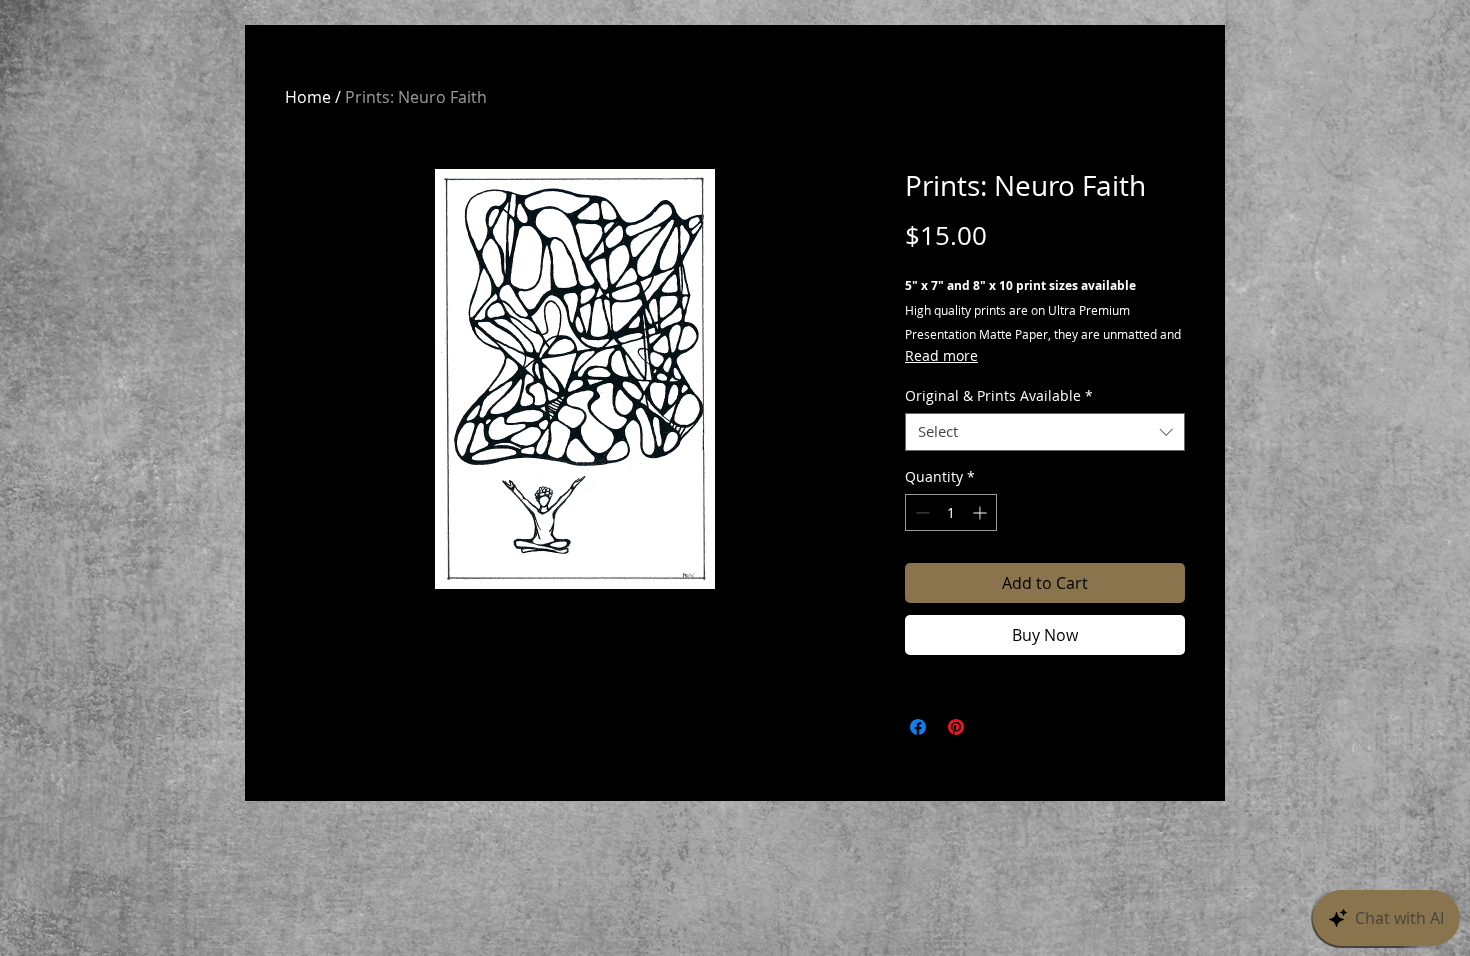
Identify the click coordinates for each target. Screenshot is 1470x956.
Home (308, 97)
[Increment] (981, 512)
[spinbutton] (951, 512)
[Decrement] (920, 512)
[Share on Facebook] (918, 727)
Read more (941, 355)
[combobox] (1045, 432)
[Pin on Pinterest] (956, 727)
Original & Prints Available (999, 396)
